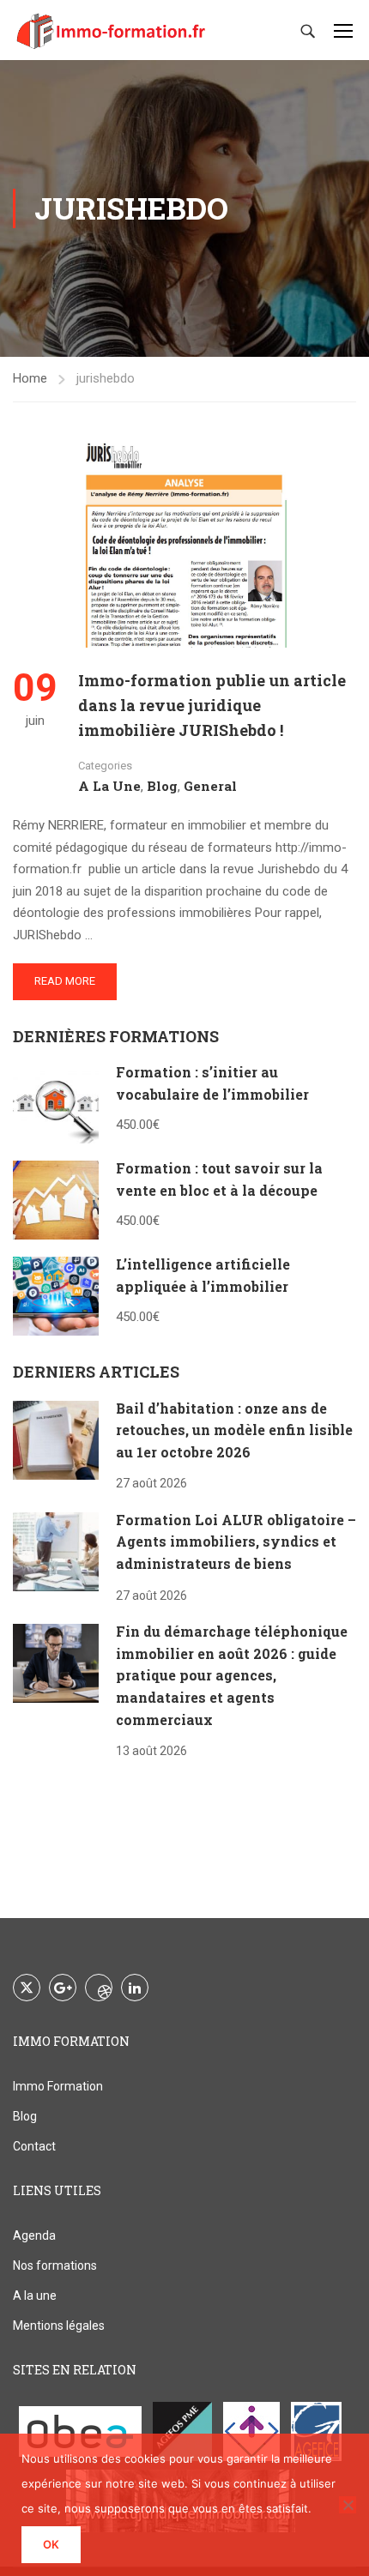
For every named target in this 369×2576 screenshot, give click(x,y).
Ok (51, 2544)
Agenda (34, 2235)
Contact (34, 2146)
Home (30, 378)
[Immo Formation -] (112, 30)
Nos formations (55, 2265)
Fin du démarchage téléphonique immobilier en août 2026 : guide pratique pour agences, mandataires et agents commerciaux (232, 1675)
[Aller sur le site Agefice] (317, 2431)
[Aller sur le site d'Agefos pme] (182, 2431)
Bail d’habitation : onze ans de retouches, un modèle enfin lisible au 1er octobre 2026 (234, 1430)
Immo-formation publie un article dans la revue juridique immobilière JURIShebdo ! (212, 705)
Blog (162, 786)
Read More (65, 981)
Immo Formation (58, 2086)
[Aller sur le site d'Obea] (80, 2431)
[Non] (348, 2505)
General (210, 786)
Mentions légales (59, 2326)
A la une (109, 786)
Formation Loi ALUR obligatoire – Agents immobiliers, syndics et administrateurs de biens (236, 1541)
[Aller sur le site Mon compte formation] (251, 2431)
